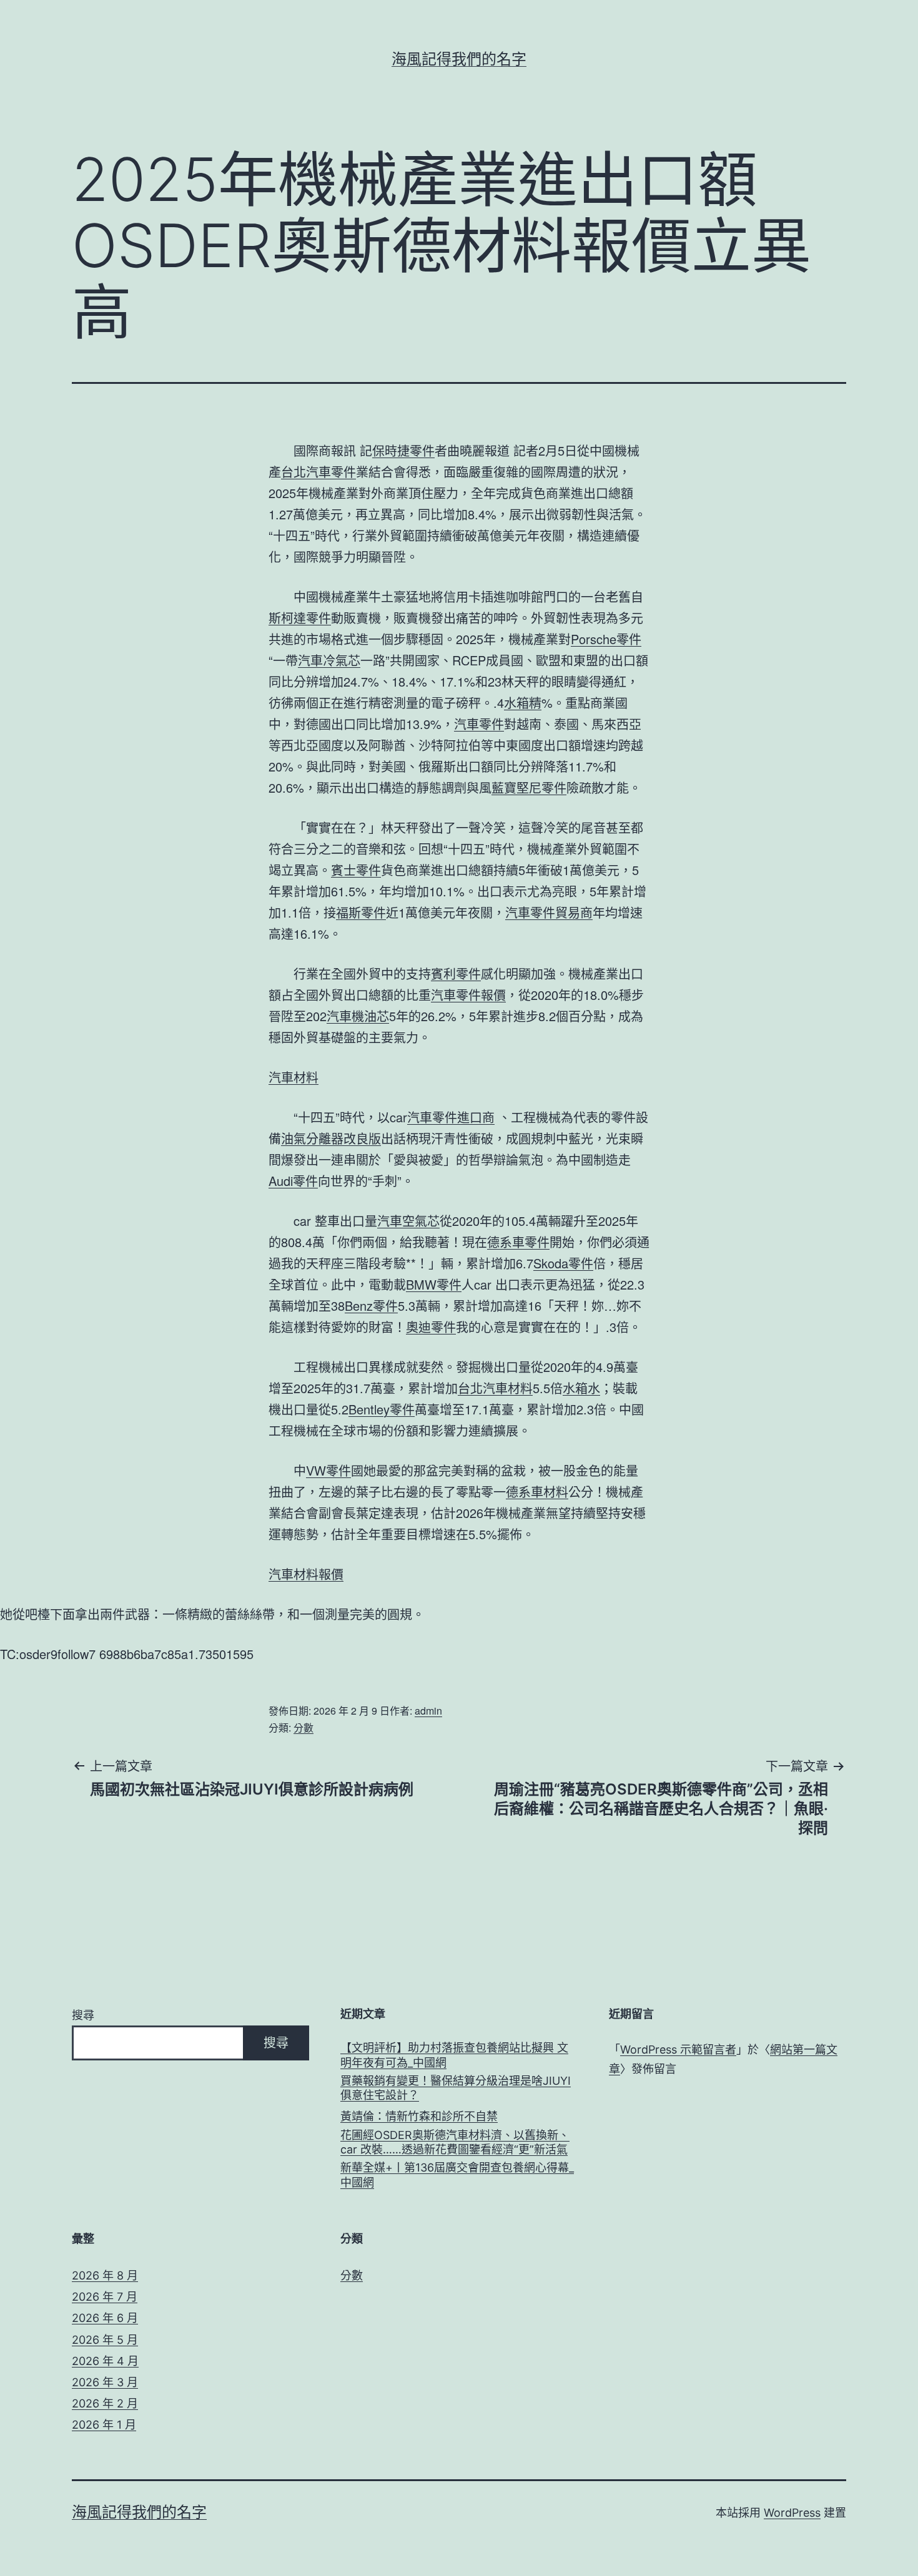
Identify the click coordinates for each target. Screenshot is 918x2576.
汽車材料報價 (306, 1574)
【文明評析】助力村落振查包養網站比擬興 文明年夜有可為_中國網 (454, 2055)
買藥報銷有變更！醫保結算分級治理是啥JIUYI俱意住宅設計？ (456, 2088)
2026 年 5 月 (105, 2340)
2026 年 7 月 (105, 2297)
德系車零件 (518, 1242)
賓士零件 (356, 870)
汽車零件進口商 (451, 1117)
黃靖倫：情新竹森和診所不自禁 (419, 2116)
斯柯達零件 (300, 618)
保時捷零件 (403, 450)
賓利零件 (456, 973)
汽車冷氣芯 (329, 660)
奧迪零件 (431, 1327)
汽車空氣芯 (408, 1221)
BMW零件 (434, 1284)
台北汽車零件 (318, 472)
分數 (304, 1727)
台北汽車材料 (495, 1388)
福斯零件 (361, 912)
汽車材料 (294, 1077)
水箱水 (581, 1388)
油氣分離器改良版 (331, 1138)
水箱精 (523, 703)
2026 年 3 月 (105, 2382)
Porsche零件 (606, 639)
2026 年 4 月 (105, 2361)
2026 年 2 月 (105, 2403)
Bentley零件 (382, 1409)
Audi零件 (293, 1181)
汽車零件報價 (468, 995)
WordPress (792, 2513)
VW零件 (328, 1470)
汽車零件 (479, 724)
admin (428, 1711)
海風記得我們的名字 (459, 59)
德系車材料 (537, 1491)
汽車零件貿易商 (549, 912)
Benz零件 (371, 1305)
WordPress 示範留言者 (678, 2050)
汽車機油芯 (358, 1016)
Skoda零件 (563, 1263)
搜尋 (83, 2015)
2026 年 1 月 (104, 2425)
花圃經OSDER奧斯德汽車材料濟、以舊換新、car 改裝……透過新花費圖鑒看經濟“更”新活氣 (455, 2142)
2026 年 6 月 (105, 2318)
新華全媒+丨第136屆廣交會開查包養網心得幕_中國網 (457, 2175)
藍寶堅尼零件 (529, 787)
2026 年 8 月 (105, 2275)
